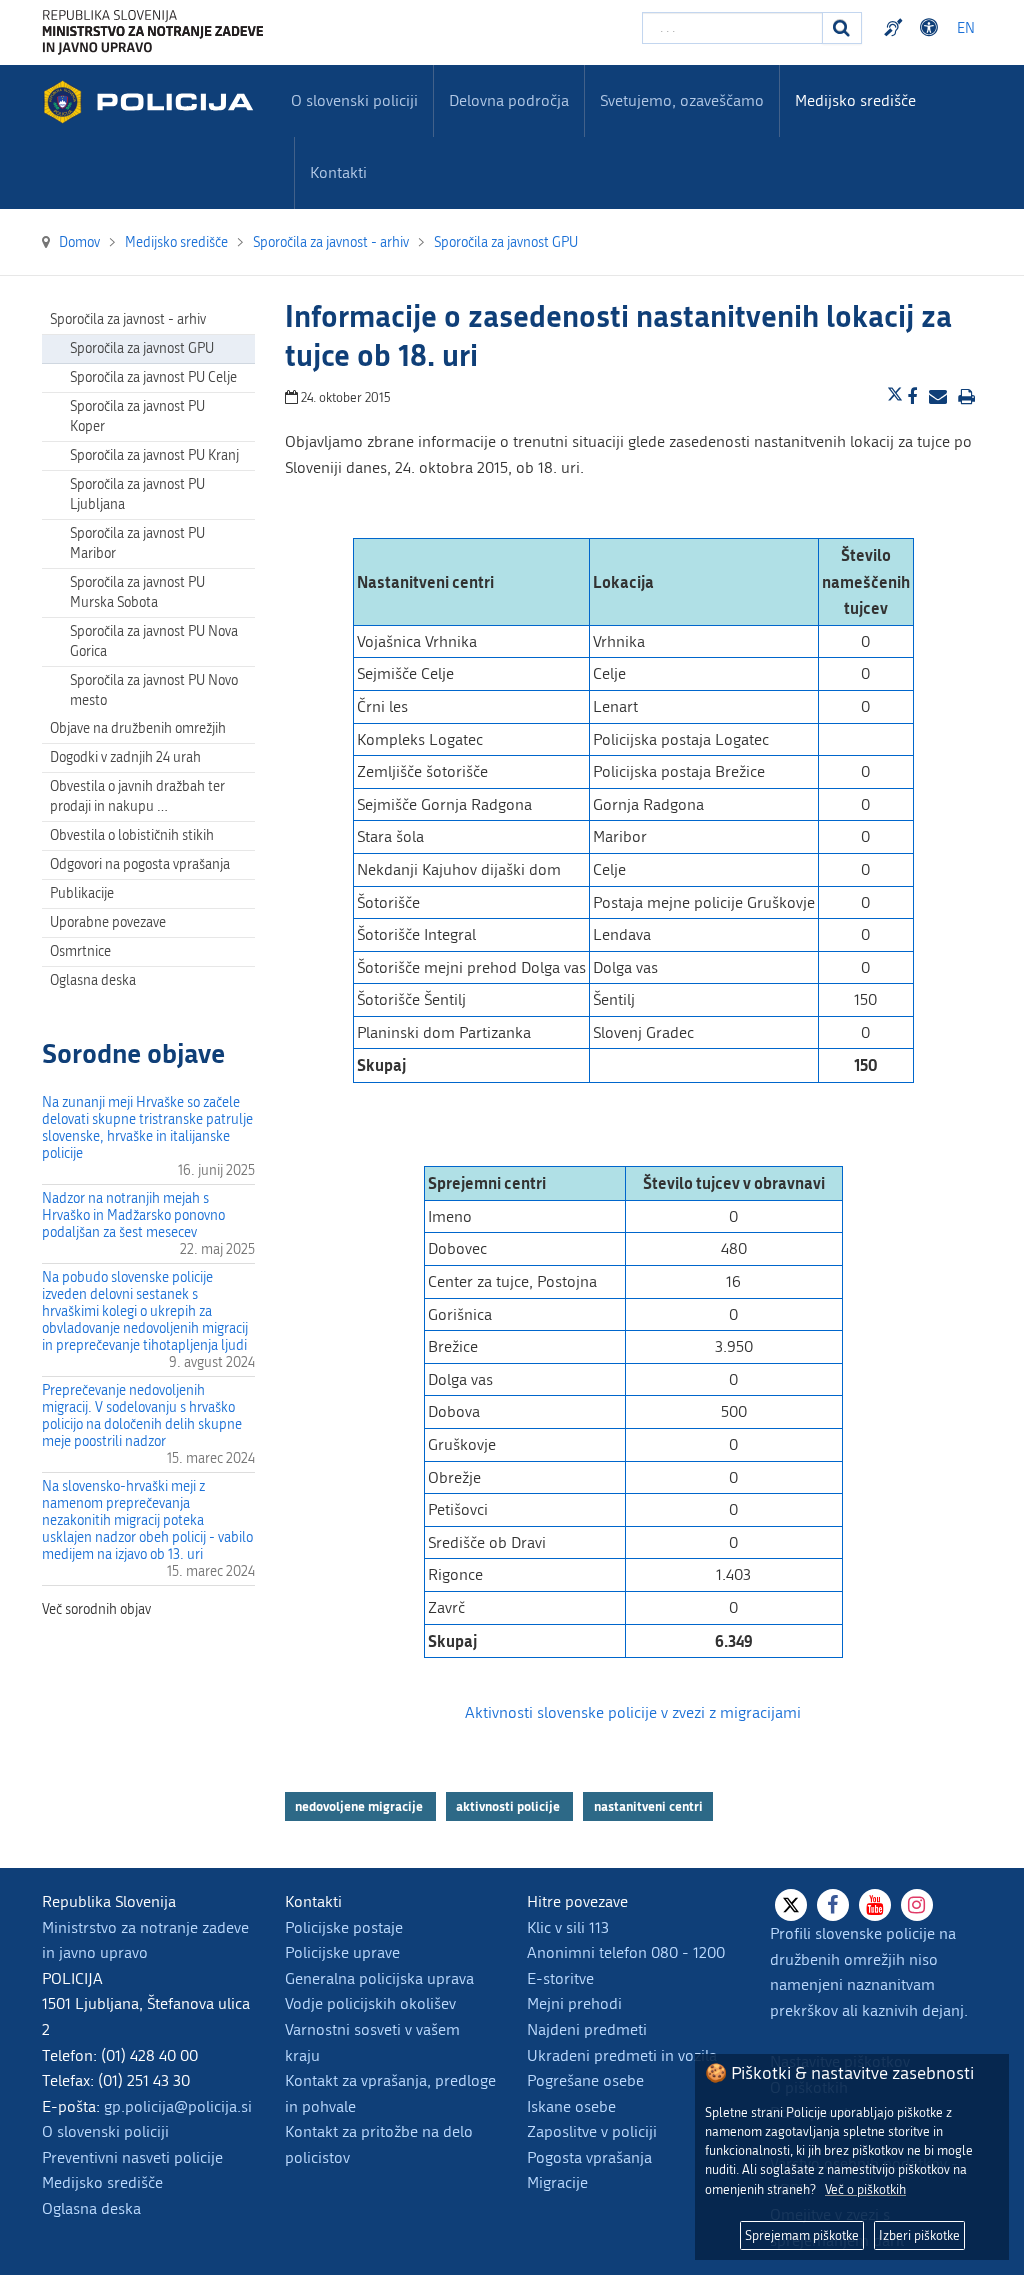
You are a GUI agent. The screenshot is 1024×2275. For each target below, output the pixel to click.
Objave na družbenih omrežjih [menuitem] (138, 728)
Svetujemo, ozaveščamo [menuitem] (682, 100)
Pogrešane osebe (585, 2080)
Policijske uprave (342, 1952)
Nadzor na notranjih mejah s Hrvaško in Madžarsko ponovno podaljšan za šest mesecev (133, 1215)
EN (966, 28)
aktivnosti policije (509, 1806)
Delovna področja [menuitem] (509, 100)
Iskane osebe (571, 2106)
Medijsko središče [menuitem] (855, 100)
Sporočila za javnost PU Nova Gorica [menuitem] (154, 641)
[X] (791, 1905)
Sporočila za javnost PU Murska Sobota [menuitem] (137, 592)
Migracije (557, 2182)
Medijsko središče (102, 2182)
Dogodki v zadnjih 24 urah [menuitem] (125, 757)
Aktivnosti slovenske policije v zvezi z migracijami (633, 1712)
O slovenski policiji (105, 2131)
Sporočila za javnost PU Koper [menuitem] (137, 416)
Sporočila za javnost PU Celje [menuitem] (153, 377)
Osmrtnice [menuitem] (80, 951)
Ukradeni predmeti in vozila (622, 2055)
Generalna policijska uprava (379, 1978)
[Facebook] (833, 1905)
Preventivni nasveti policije (132, 2157)
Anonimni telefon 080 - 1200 (626, 1952)
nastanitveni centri (648, 1806)
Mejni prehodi (574, 2003)
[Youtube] (875, 1905)
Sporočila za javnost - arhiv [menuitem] (128, 319)
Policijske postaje (344, 1927)
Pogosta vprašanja (589, 2157)
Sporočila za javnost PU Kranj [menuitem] (154, 455)
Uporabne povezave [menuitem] (108, 922)
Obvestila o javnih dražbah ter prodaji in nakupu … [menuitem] (137, 796)
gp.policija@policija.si (178, 2106)
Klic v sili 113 (568, 1927)
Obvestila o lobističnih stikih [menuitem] (132, 835)
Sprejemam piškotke (802, 2235)
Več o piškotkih (865, 2189)
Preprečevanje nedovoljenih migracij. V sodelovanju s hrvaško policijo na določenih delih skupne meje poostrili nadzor (142, 1416)
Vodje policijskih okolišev (370, 2003)
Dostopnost (932, 28)
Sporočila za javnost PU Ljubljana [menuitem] (137, 494)
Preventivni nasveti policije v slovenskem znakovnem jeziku (896, 28)
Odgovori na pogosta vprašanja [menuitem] (140, 864)
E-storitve (560, 1978)
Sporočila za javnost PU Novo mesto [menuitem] (154, 690)
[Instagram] (917, 1905)
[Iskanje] (842, 28)
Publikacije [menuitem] (82, 893)
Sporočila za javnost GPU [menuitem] (142, 348)
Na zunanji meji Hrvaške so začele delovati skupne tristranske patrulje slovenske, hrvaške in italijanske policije (147, 1128)
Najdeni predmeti (587, 2029)
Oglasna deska (93, 980)
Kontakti (338, 172)
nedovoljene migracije (360, 1806)
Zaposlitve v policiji (592, 2131)
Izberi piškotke (919, 2235)
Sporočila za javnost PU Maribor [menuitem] (137, 543)
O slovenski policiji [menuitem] (354, 100)
